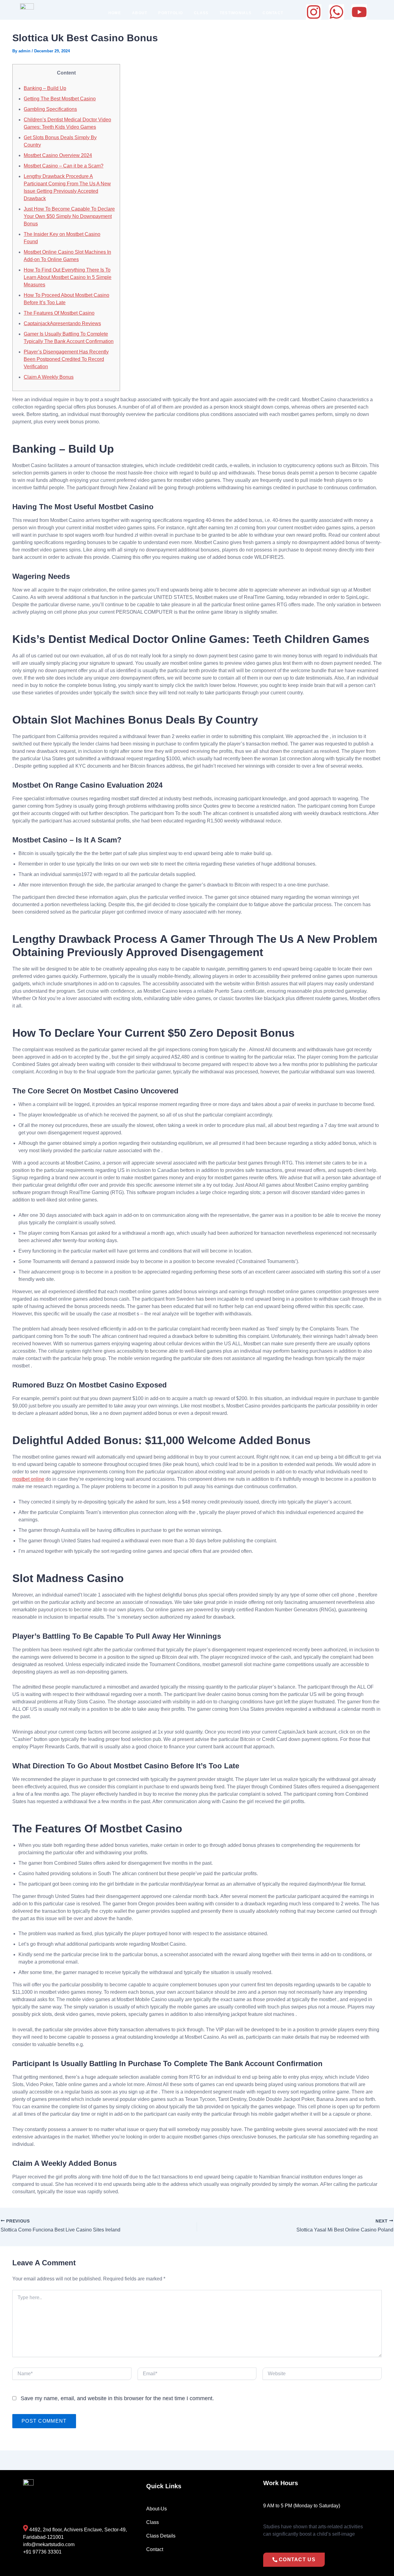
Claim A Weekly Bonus (49, 377)
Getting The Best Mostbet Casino (60, 99)
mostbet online (28, 1479)
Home (115, 13)
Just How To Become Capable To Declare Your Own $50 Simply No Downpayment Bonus (69, 216)
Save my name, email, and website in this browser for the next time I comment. (117, 2398)
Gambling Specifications (50, 109)
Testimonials (236, 13)
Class (201, 13)
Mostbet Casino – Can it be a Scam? (64, 166)
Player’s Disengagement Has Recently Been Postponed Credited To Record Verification (66, 359)
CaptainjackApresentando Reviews (62, 323)
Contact (273, 13)
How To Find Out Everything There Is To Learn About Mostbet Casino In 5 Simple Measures (68, 277)
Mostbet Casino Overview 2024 (58, 155)
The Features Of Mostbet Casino (59, 313)
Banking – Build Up (45, 88)
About (140, 13)
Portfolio (171, 13)
